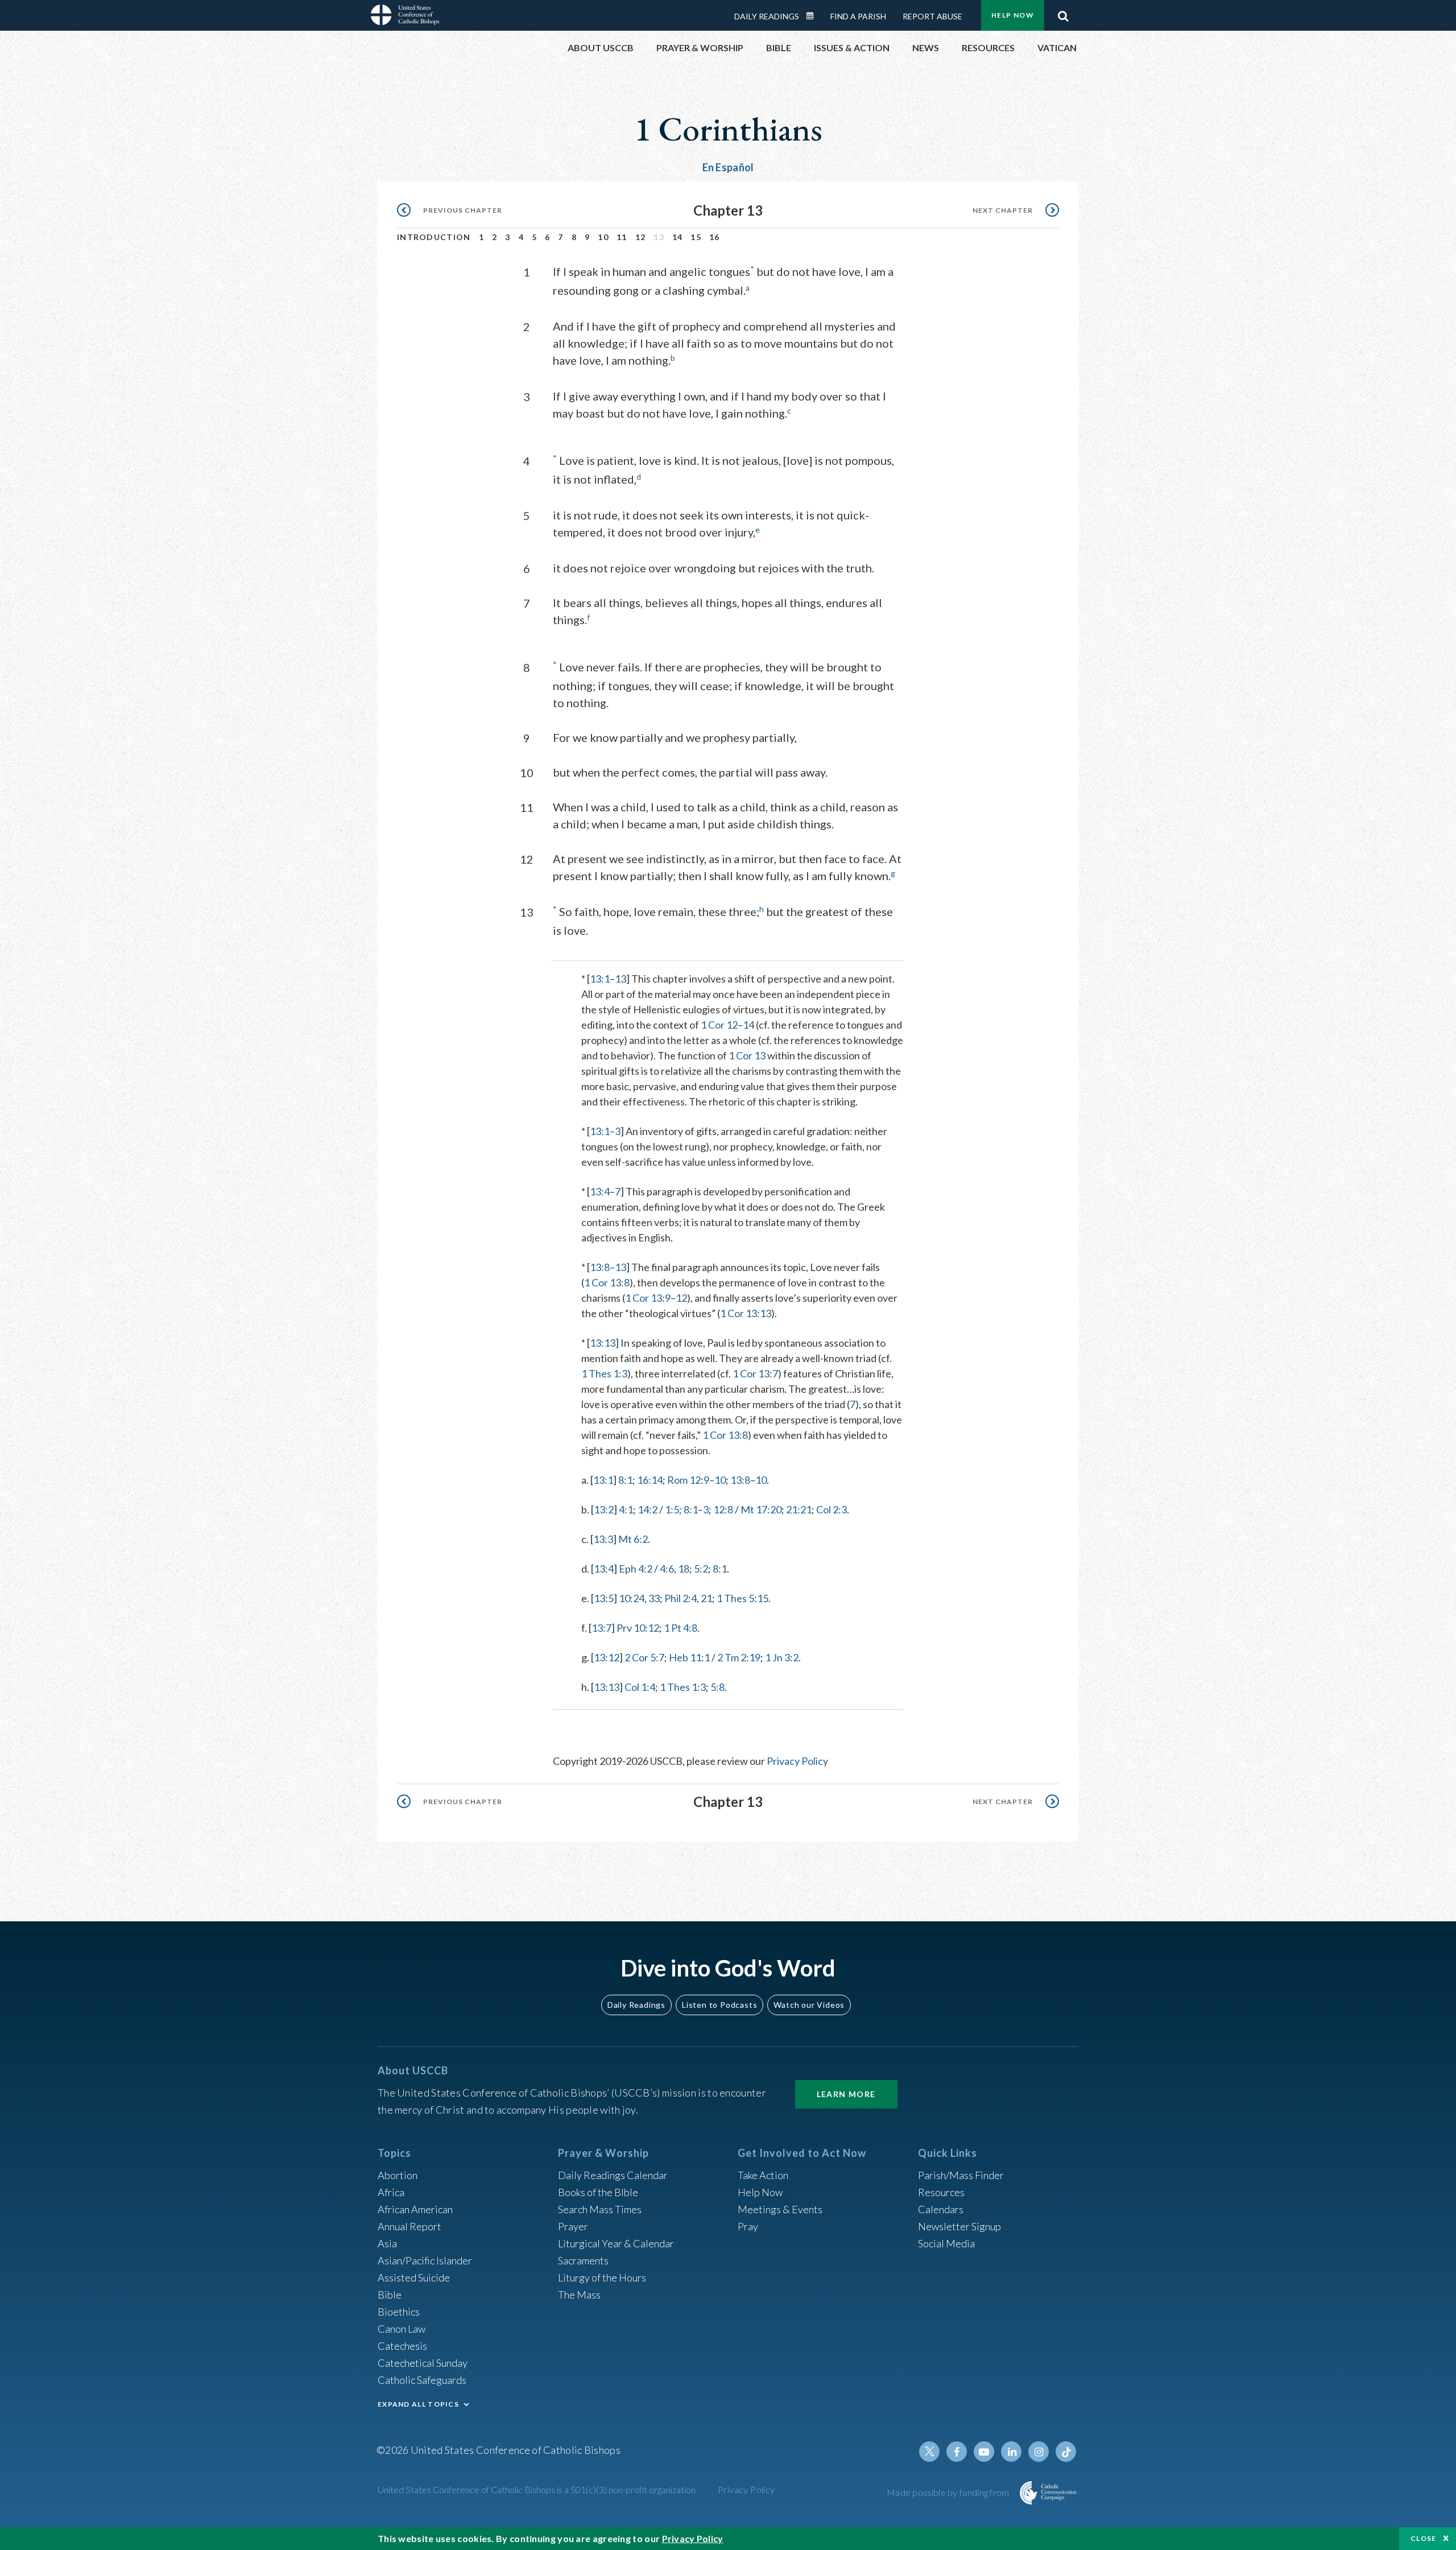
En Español (728, 167)
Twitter (929, 2452)
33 (654, 1598)
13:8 (600, 1267)
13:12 (607, 1657)
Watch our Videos (809, 2005)
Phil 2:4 (681, 1598)
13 (621, 979)
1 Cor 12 (719, 1025)
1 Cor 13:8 (607, 1282)
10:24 (632, 1598)
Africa (391, 2192)
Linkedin (1011, 2452)
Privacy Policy (797, 1761)
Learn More (846, 2094)
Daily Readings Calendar (814, 16)
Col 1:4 (640, 1687)
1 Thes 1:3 (604, 1373)
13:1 (600, 979)
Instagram (1039, 2452)
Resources (941, 2192)
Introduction (434, 237)
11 (622, 237)
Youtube (984, 2452)
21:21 (799, 1509)
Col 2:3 (832, 1509)
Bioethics (399, 2312)
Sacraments (583, 2260)
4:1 (626, 1509)
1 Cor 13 (747, 1055)
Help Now (1013, 15)
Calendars (941, 2209)
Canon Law (402, 2329)
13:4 (600, 1191)
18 (684, 1569)
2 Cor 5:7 (644, 1657)
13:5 (604, 1598)
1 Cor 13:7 (755, 1373)
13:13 (603, 1343)
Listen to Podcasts (719, 2005)
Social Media (946, 2243)
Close (1424, 2538)
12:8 (723, 1509)
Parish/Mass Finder (961, 2175)
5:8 (717, 1687)
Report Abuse (932, 16)
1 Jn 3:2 (782, 1657)
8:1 (625, 1480)
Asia (387, 2243)
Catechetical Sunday (423, 2363)
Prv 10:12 (638, 1628)
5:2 (701, 1569)
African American (415, 2209)
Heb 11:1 (689, 1657)
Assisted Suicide (414, 2277)
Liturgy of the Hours (602, 2277)
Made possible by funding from (949, 2492)
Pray (748, 2226)
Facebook (957, 2452)
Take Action (763, 2175)
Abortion (398, 2175)
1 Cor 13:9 (648, 1298)
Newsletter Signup (959, 2226)
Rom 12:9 (688, 1480)
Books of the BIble (598, 2192)
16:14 (650, 1480)
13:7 (601, 1628)
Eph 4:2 (636, 1569)
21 (706, 1598)
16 (715, 237)
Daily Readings (767, 16)
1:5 (672, 1509)
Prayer (573, 2226)
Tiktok (1066, 2452)
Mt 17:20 (761, 1509)
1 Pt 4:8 (681, 1628)
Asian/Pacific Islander (425, 2260)
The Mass (579, 2295)
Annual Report (409, 2226)
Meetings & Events (780, 2209)
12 (641, 237)
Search (1063, 13)
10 (603, 237)
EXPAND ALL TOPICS (418, 2404)
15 (696, 237)
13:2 (604, 1509)
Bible (390, 2295)
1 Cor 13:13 (746, 1313)
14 (678, 237)
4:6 (667, 1569)
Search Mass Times (600, 2209)
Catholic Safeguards (422, 2380)
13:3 (603, 1539)
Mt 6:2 (633, 1539)
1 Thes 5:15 (743, 1598)
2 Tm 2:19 (739, 1657)
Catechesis (402, 2346)
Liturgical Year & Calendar (616, 2243)
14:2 (648, 1509)
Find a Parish (858, 16)
